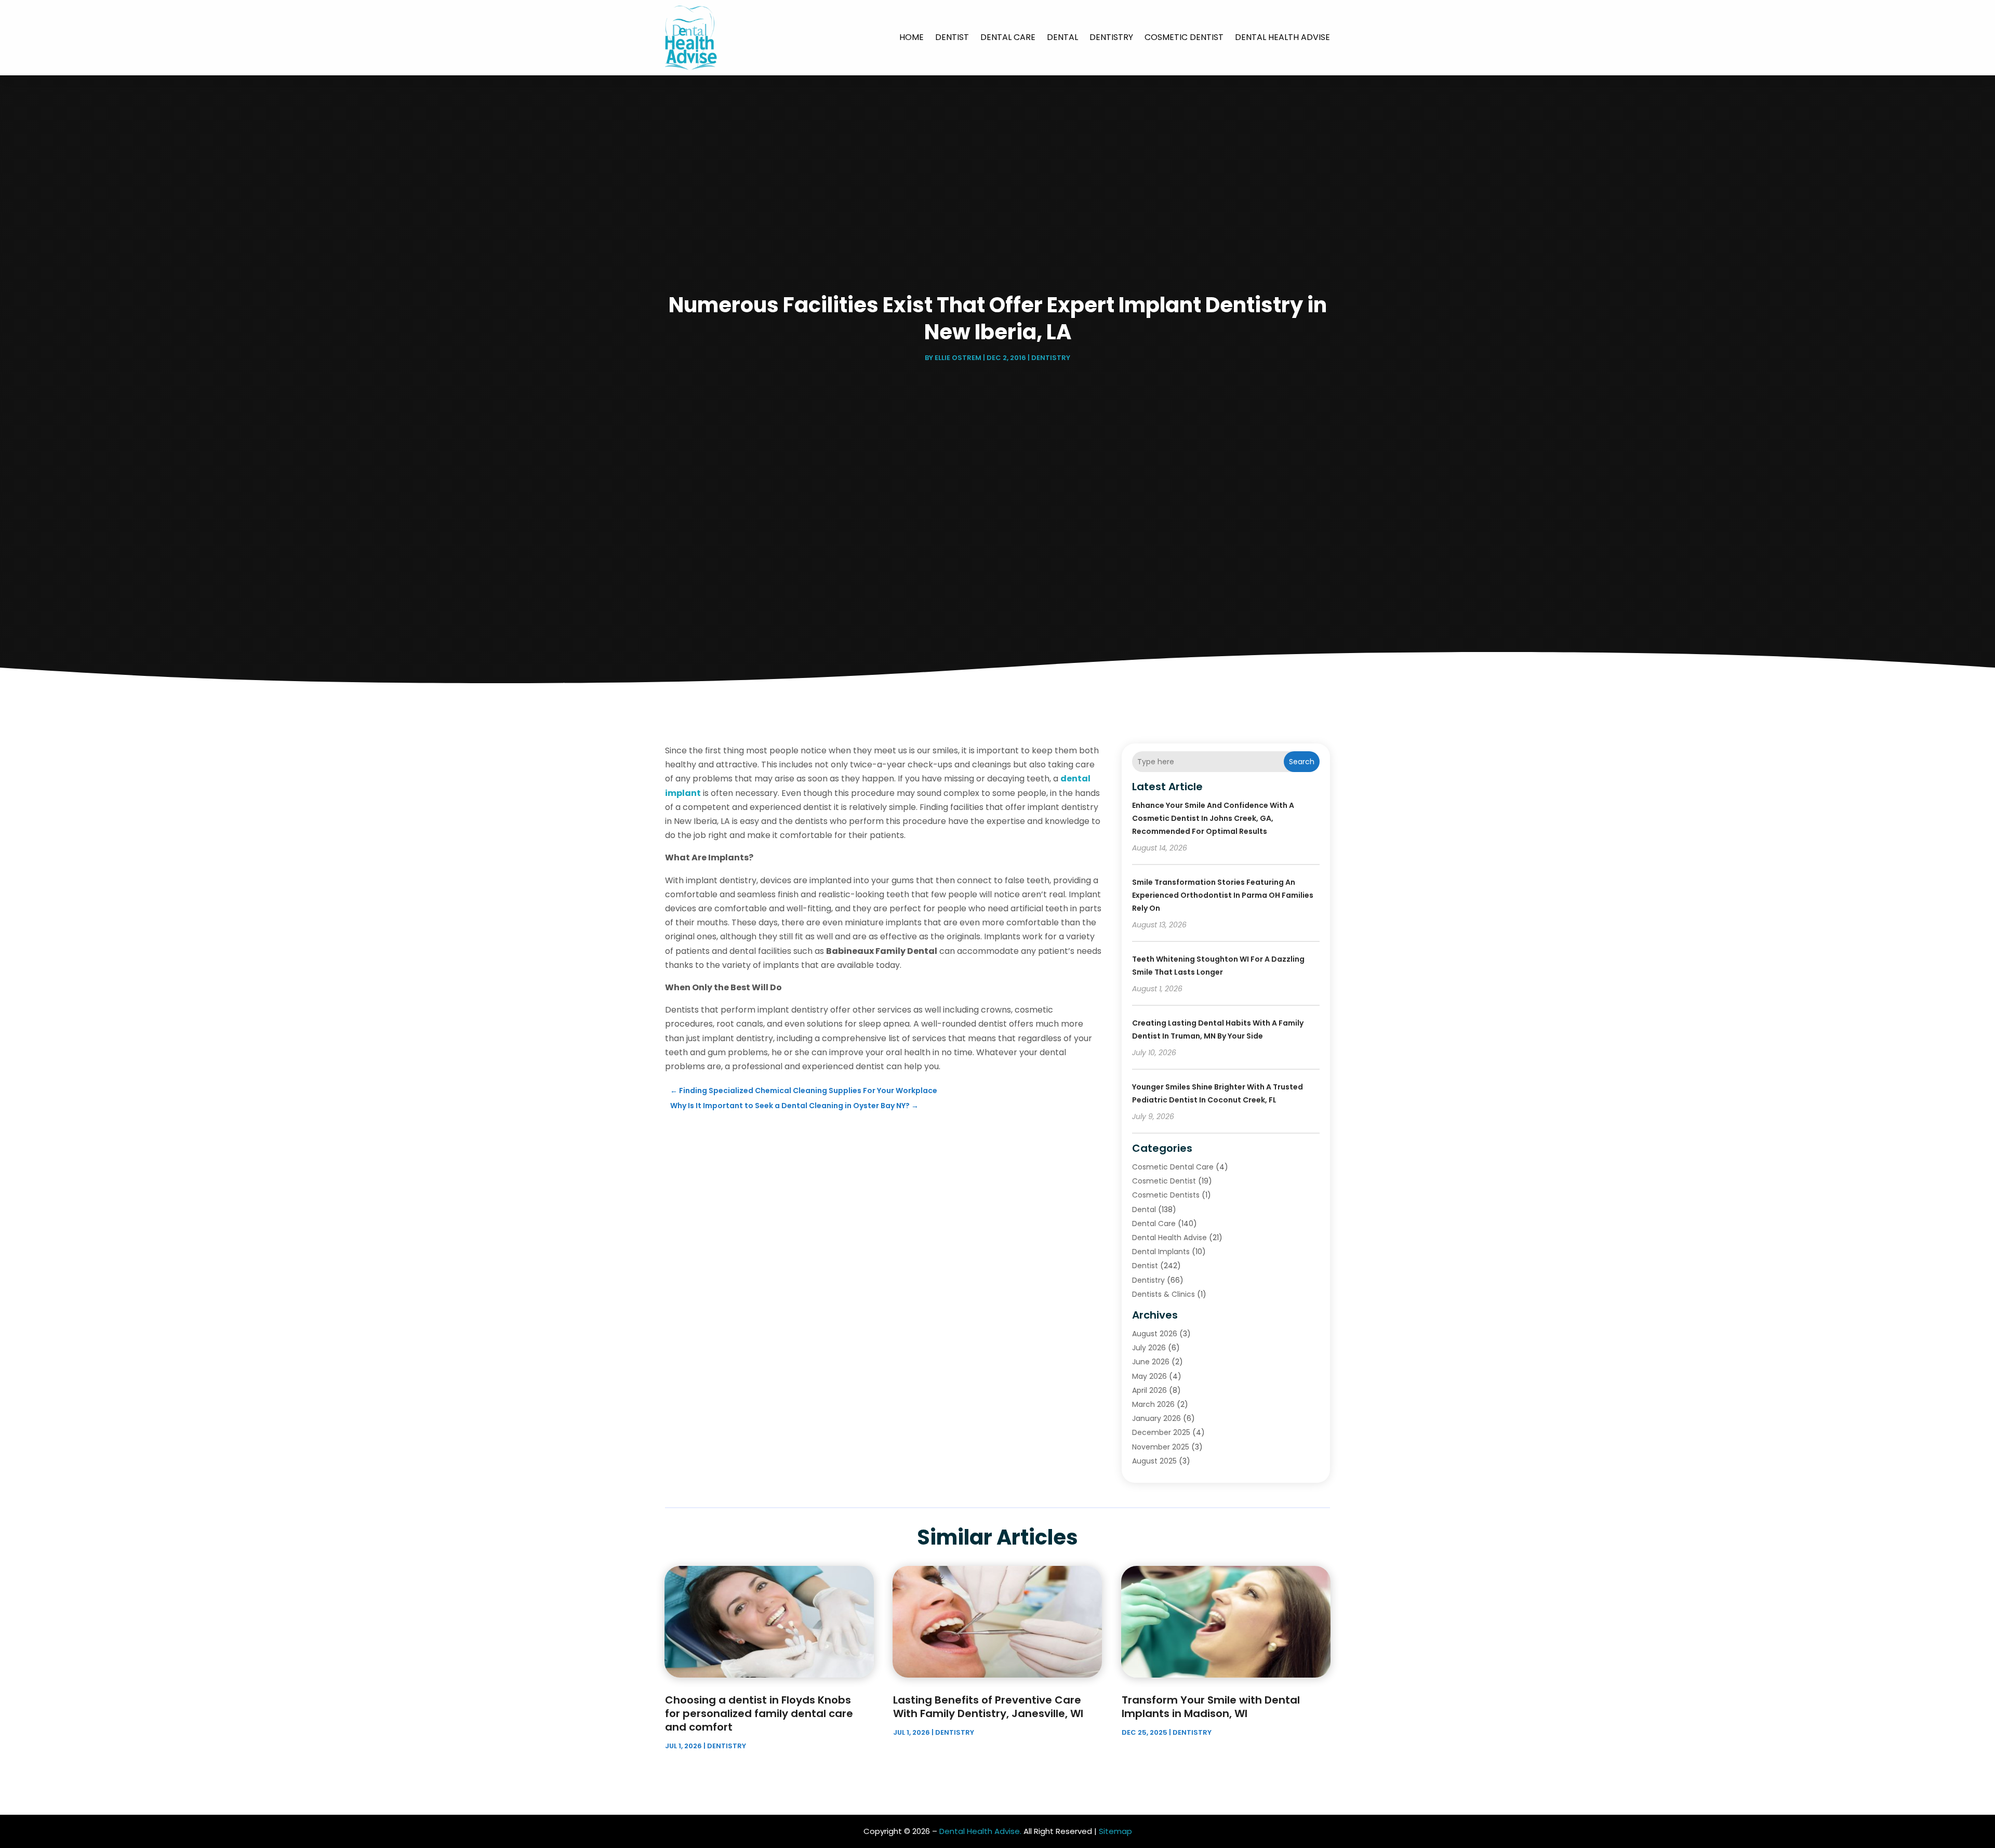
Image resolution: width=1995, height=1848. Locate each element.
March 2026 (1153, 1404)
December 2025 (1161, 1432)
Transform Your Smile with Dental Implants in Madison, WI (1211, 1707)
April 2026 (1149, 1390)
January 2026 (1156, 1418)
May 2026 (1149, 1376)
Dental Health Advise (1282, 37)
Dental (1062, 37)
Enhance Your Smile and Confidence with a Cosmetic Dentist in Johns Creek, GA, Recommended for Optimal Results (1213, 818)
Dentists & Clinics (1163, 1294)
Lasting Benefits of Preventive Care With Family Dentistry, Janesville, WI (988, 1707)
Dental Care (1008, 37)
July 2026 (1149, 1348)
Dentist (952, 37)
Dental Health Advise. (980, 1831)
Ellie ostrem (958, 358)
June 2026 (1151, 1362)
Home (912, 37)
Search (1302, 762)
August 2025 (1154, 1461)
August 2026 (1155, 1334)
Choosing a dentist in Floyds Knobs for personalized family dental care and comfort (759, 1713)
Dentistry (1111, 37)
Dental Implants (1161, 1252)
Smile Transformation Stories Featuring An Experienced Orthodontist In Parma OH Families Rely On (1223, 895)
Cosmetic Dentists (1166, 1195)
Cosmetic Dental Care (1173, 1167)
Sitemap (1115, 1831)
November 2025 (1161, 1447)
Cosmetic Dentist (1184, 37)
